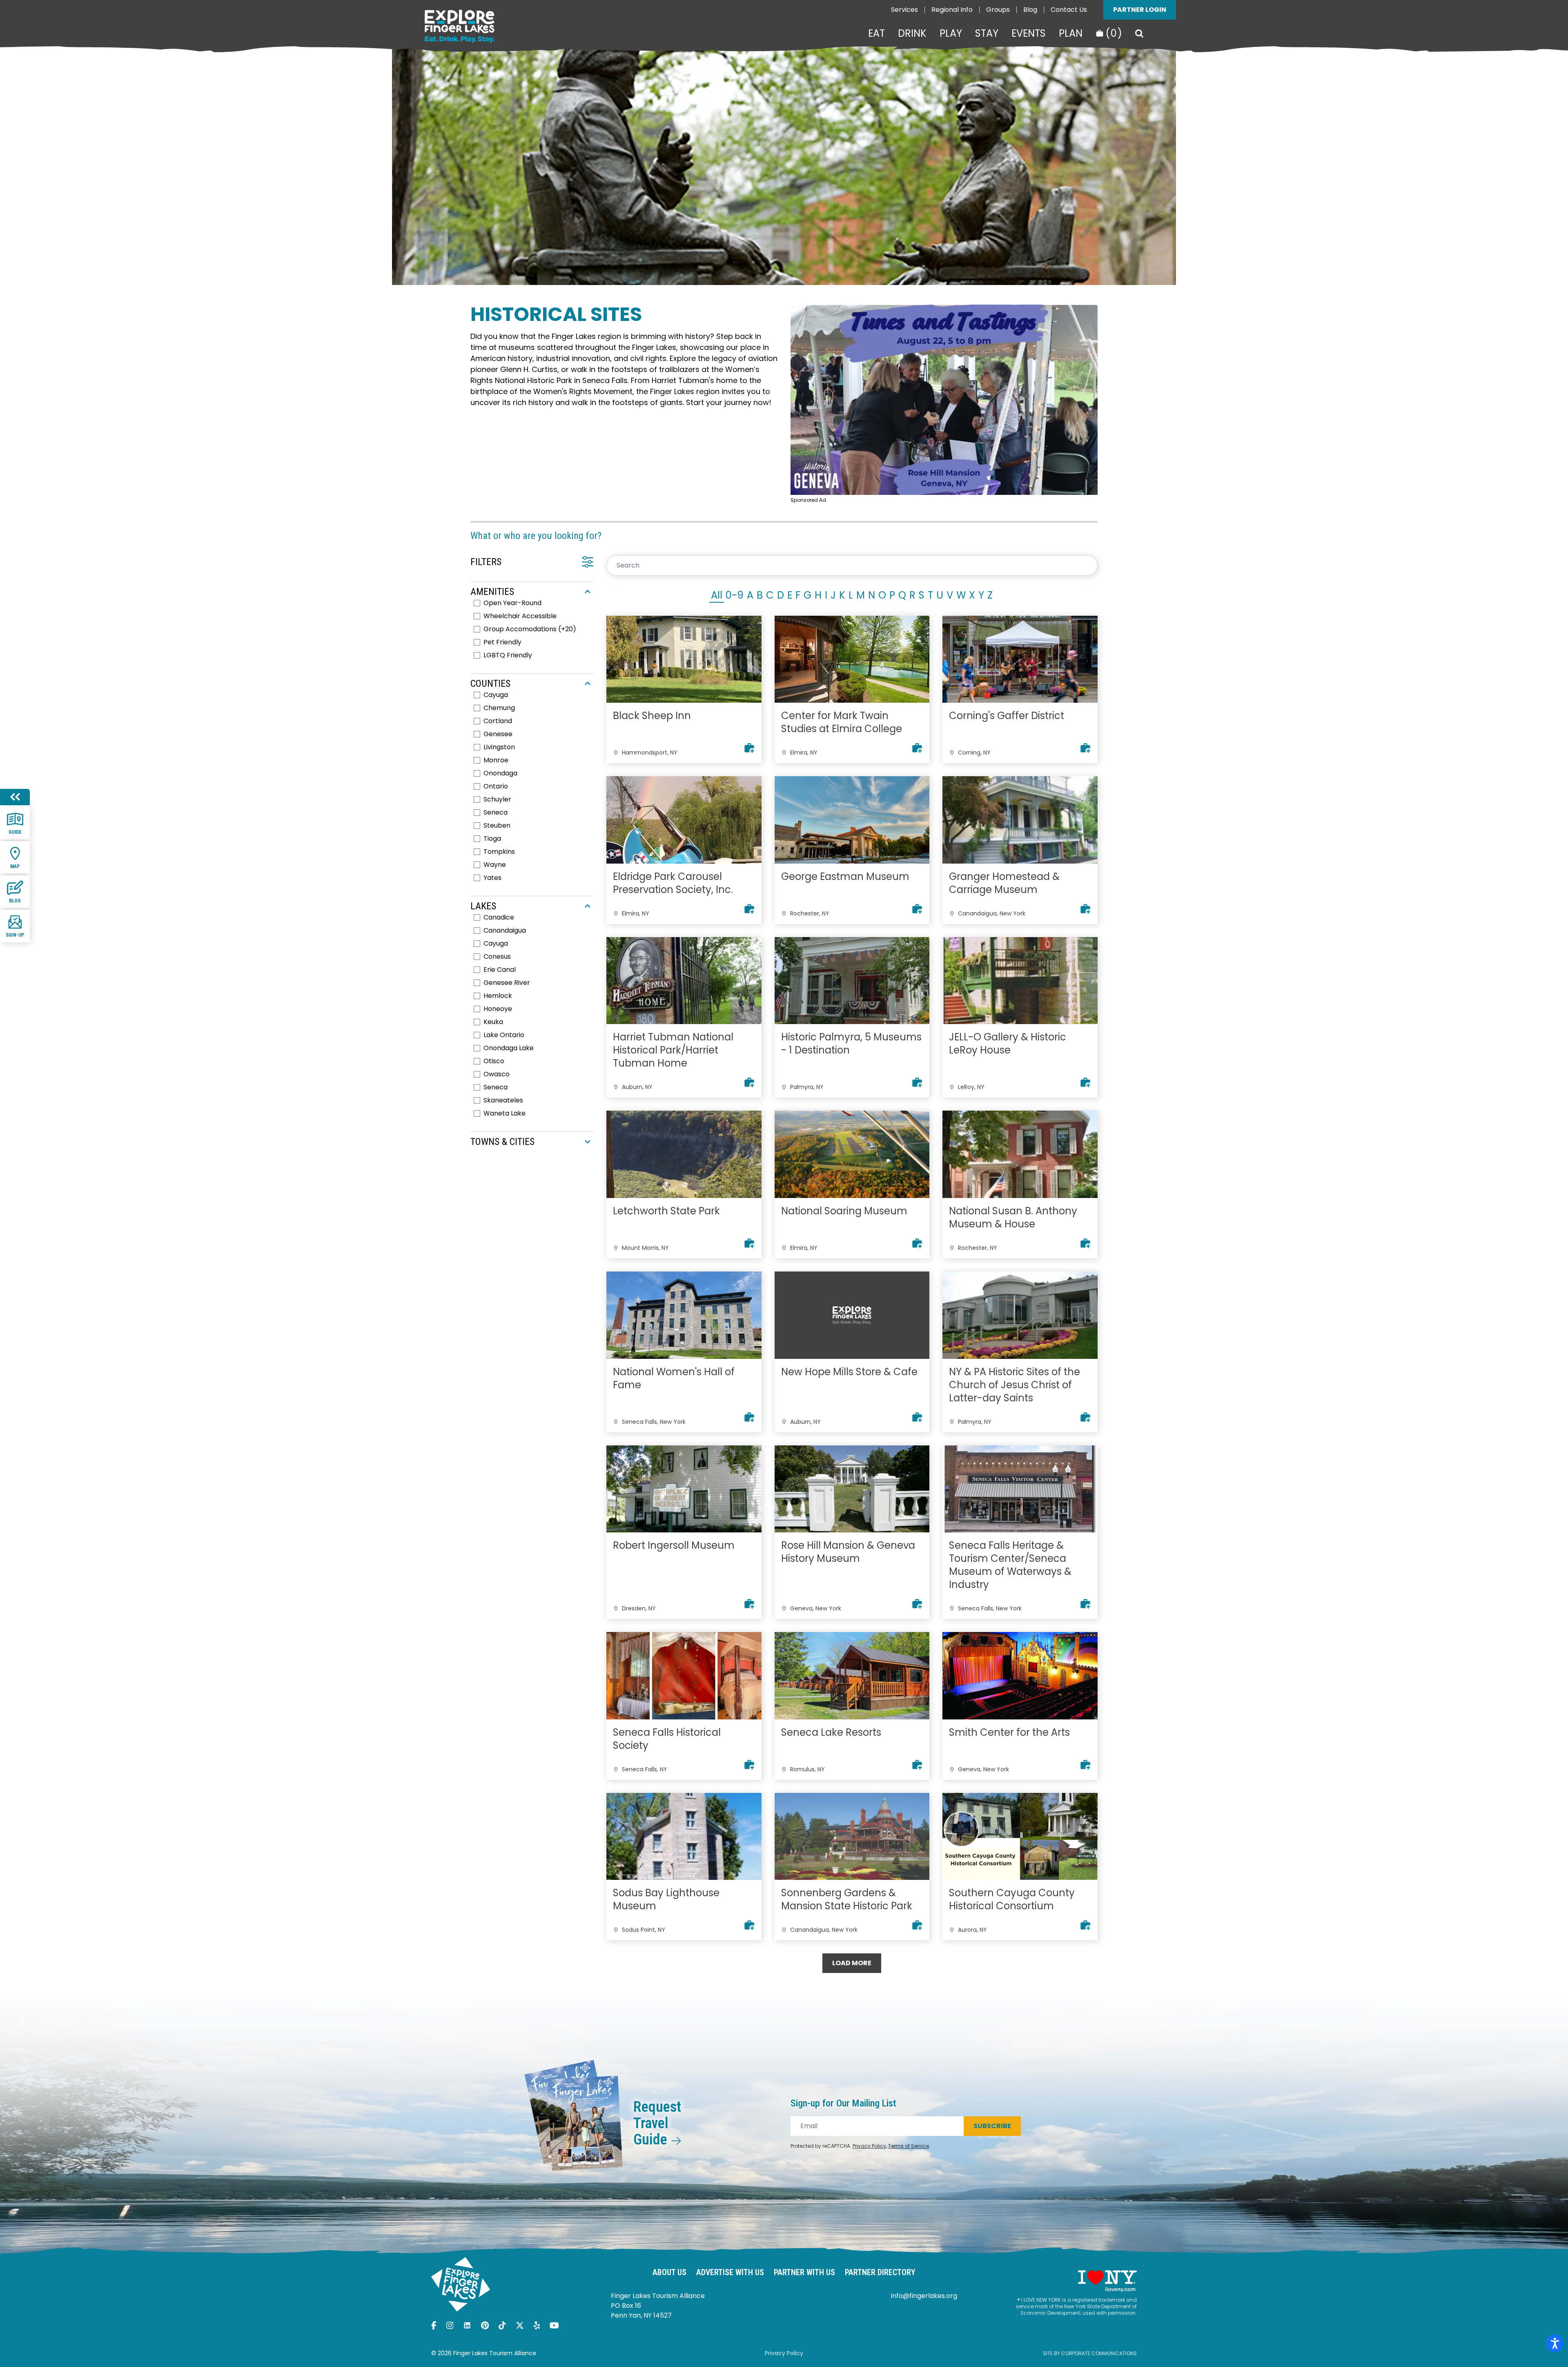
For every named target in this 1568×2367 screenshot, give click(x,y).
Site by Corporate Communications (1090, 2353)
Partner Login (1140, 10)
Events (1029, 33)
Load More (852, 1963)
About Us (669, 2272)
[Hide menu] (15, 797)
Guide (15, 832)
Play (951, 33)
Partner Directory (880, 2272)
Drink (912, 33)
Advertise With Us (730, 2272)
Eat (876, 33)
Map (15, 866)
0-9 (735, 595)
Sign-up (15, 935)
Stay (987, 33)
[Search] (1139, 33)
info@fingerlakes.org (924, 2296)
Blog (1030, 10)
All (717, 595)
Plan (1071, 33)
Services (904, 10)
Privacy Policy (869, 2146)
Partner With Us (804, 2272)
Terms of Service (909, 2146)
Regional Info (952, 10)
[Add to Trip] (749, 748)
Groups (998, 10)
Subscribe (992, 2126)
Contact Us (1069, 10)
